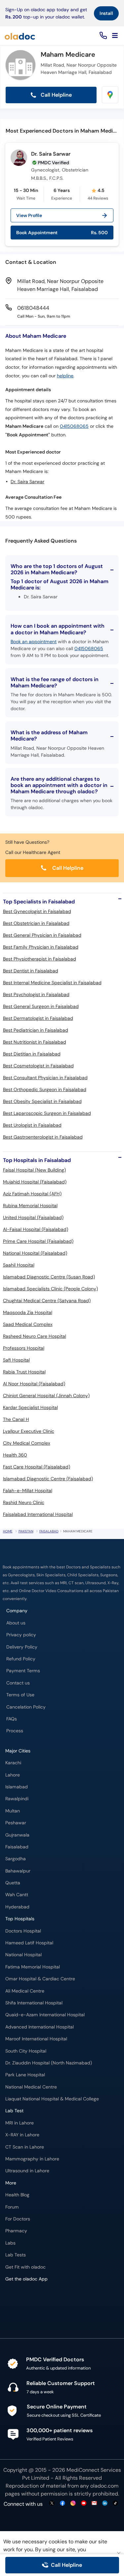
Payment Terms (23, 1671)
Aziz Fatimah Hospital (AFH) (32, 1194)
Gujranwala (17, 1835)
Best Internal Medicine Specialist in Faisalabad (52, 983)
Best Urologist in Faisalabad (32, 1125)
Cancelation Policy (26, 1707)
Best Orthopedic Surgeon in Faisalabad (45, 1089)
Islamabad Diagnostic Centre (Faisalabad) (48, 1479)
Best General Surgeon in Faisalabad (41, 1006)
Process (15, 1731)
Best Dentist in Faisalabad (31, 971)
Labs (10, 2243)
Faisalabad (49, 1531)
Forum (12, 2207)
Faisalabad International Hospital (38, 1514)
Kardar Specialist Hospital (30, 1407)
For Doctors (18, 2219)
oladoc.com (104, 2486)
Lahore (13, 1775)
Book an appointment (34, 642)
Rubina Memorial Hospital (30, 1206)
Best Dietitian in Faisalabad (32, 1054)
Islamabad (17, 1787)
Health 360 (15, 1455)
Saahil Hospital (19, 1265)
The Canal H (16, 1419)
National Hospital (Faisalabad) (35, 1253)
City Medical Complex (27, 1443)
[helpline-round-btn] (102, 36)
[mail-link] (94, 2504)
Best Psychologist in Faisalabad (36, 994)
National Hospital (23, 1955)
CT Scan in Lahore (25, 2147)
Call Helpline (56, 95)
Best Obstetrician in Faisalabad (36, 923)
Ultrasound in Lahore (27, 2171)
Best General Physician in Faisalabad (42, 935)
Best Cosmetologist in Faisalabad (38, 1066)
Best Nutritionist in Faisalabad (35, 1042)
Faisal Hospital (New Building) (34, 1170)
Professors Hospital (24, 1348)
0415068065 (74, 426)
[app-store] (35, 2298)
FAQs (12, 1719)
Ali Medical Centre (25, 1991)
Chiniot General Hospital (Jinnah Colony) (46, 1396)
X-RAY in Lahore (22, 2135)
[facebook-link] (62, 2504)
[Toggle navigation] (115, 36)
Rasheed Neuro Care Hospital (35, 1336)
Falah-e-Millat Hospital (28, 1491)
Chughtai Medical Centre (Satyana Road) (47, 1301)
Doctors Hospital (23, 1931)
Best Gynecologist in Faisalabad (37, 911)
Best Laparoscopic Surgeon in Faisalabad (47, 1113)
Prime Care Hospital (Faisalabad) (38, 1241)
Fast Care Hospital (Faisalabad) (37, 1467)
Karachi (13, 1763)
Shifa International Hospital (34, 2003)
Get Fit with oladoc (25, 2267)
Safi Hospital (16, 1360)
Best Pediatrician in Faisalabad (36, 1030)
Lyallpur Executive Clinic (29, 1431)
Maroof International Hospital (36, 2039)
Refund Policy (21, 1659)
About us (16, 1623)
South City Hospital (26, 2051)
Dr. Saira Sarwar (51, 154)
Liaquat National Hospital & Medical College (52, 2099)
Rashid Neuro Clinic (24, 1502)
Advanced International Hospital (40, 2027)
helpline (65, 376)
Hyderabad (17, 1907)
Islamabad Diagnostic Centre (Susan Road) (49, 1277)
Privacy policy (21, 1635)
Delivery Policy (22, 1647)
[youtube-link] (84, 2504)
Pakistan (26, 1531)
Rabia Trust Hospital (24, 1372)
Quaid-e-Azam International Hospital (45, 2015)
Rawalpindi (17, 1799)
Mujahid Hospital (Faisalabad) (35, 1182)
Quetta (13, 1883)
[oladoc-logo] (20, 36)
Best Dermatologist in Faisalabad (38, 1018)
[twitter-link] (52, 2504)
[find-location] (110, 95)
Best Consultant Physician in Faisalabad (45, 1078)
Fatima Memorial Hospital (33, 1967)
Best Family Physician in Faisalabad (41, 947)
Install (106, 13)
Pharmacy (16, 2231)
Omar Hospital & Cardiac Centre (40, 1979)
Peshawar (16, 1823)
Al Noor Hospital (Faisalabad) (34, 1384)
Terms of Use (20, 1695)
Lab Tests (16, 2255)
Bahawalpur (18, 1871)
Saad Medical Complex (28, 1324)
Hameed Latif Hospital (29, 1943)
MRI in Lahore (20, 2123)
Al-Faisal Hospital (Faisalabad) (36, 1229)
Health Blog (17, 2195)
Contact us (18, 1683)
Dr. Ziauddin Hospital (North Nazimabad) (49, 2063)
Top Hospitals (20, 1919)
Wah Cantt (17, 1895)
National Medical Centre (31, 2087)
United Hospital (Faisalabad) (33, 1217)
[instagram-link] (73, 2504)
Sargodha (16, 1859)
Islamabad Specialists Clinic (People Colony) (50, 1289)
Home (8, 1531)
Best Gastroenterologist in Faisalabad (43, 1137)
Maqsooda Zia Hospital (28, 1312)
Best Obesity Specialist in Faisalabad (42, 1101)
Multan (13, 1811)
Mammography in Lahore (32, 2159)
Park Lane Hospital (25, 2075)
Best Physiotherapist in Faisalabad (40, 959)
